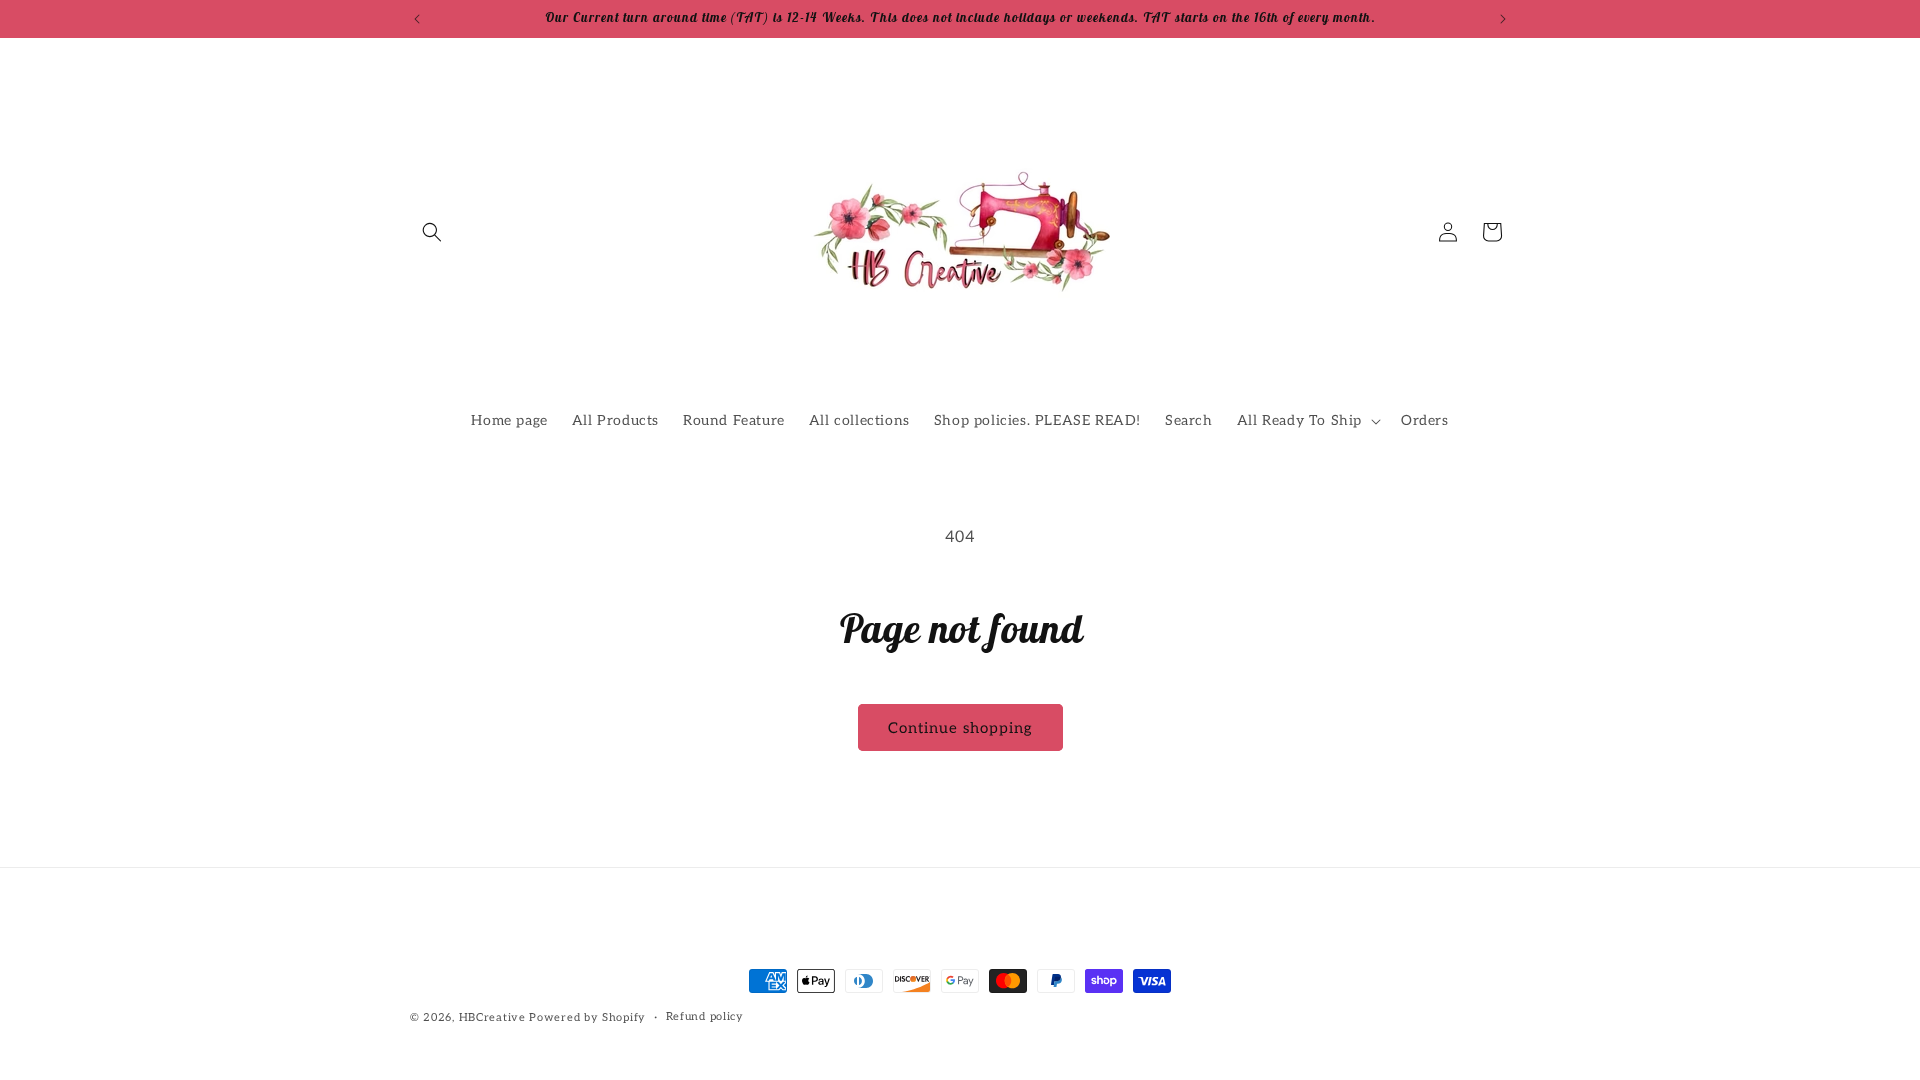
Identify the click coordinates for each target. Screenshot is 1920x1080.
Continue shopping (960, 728)
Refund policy (705, 1016)
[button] (432, 232)
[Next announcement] (1503, 19)
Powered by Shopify (587, 1017)
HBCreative (492, 1017)
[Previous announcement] (417, 19)
